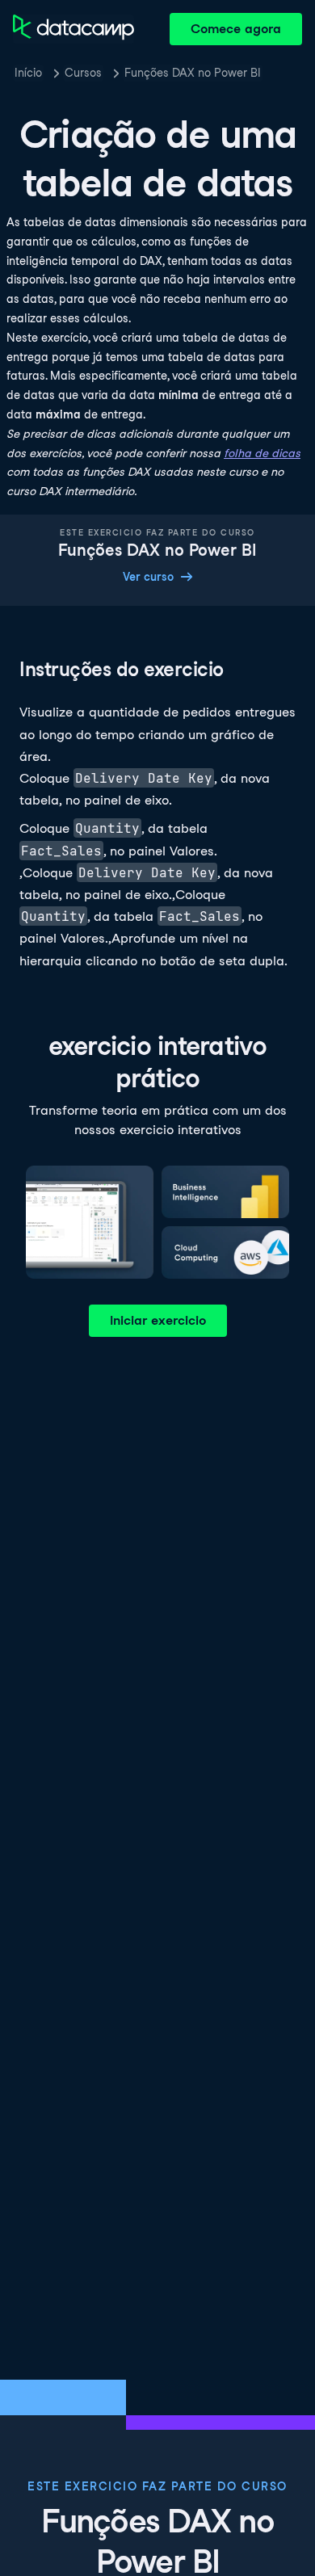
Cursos (83, 73)
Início (28, 73)
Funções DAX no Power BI (193, 73)
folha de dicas (262, 453)
